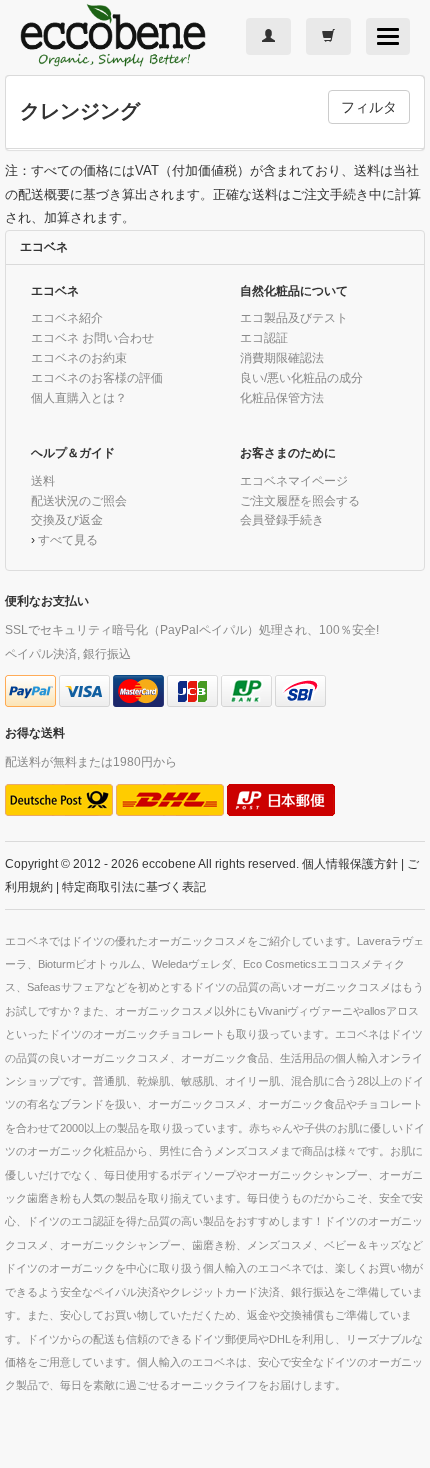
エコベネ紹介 (67, 317)
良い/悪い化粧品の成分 (301, 377)
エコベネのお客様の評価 (97, 377)
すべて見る (68, 539)
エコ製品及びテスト (294, 317)
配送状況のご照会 (79, 500)
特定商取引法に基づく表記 (134, 886)
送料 (43, 480)
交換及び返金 (67, 519)
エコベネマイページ (294, 480)
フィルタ (369, 107)
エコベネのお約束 (79, 357)
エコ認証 (264, 337)
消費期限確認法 (282, 357)
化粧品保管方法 (282, 397)
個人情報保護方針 (350, 863)
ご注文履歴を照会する (300, 500)
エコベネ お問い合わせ (92, 337)
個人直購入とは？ (79, 397)
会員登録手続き (282, 519)
